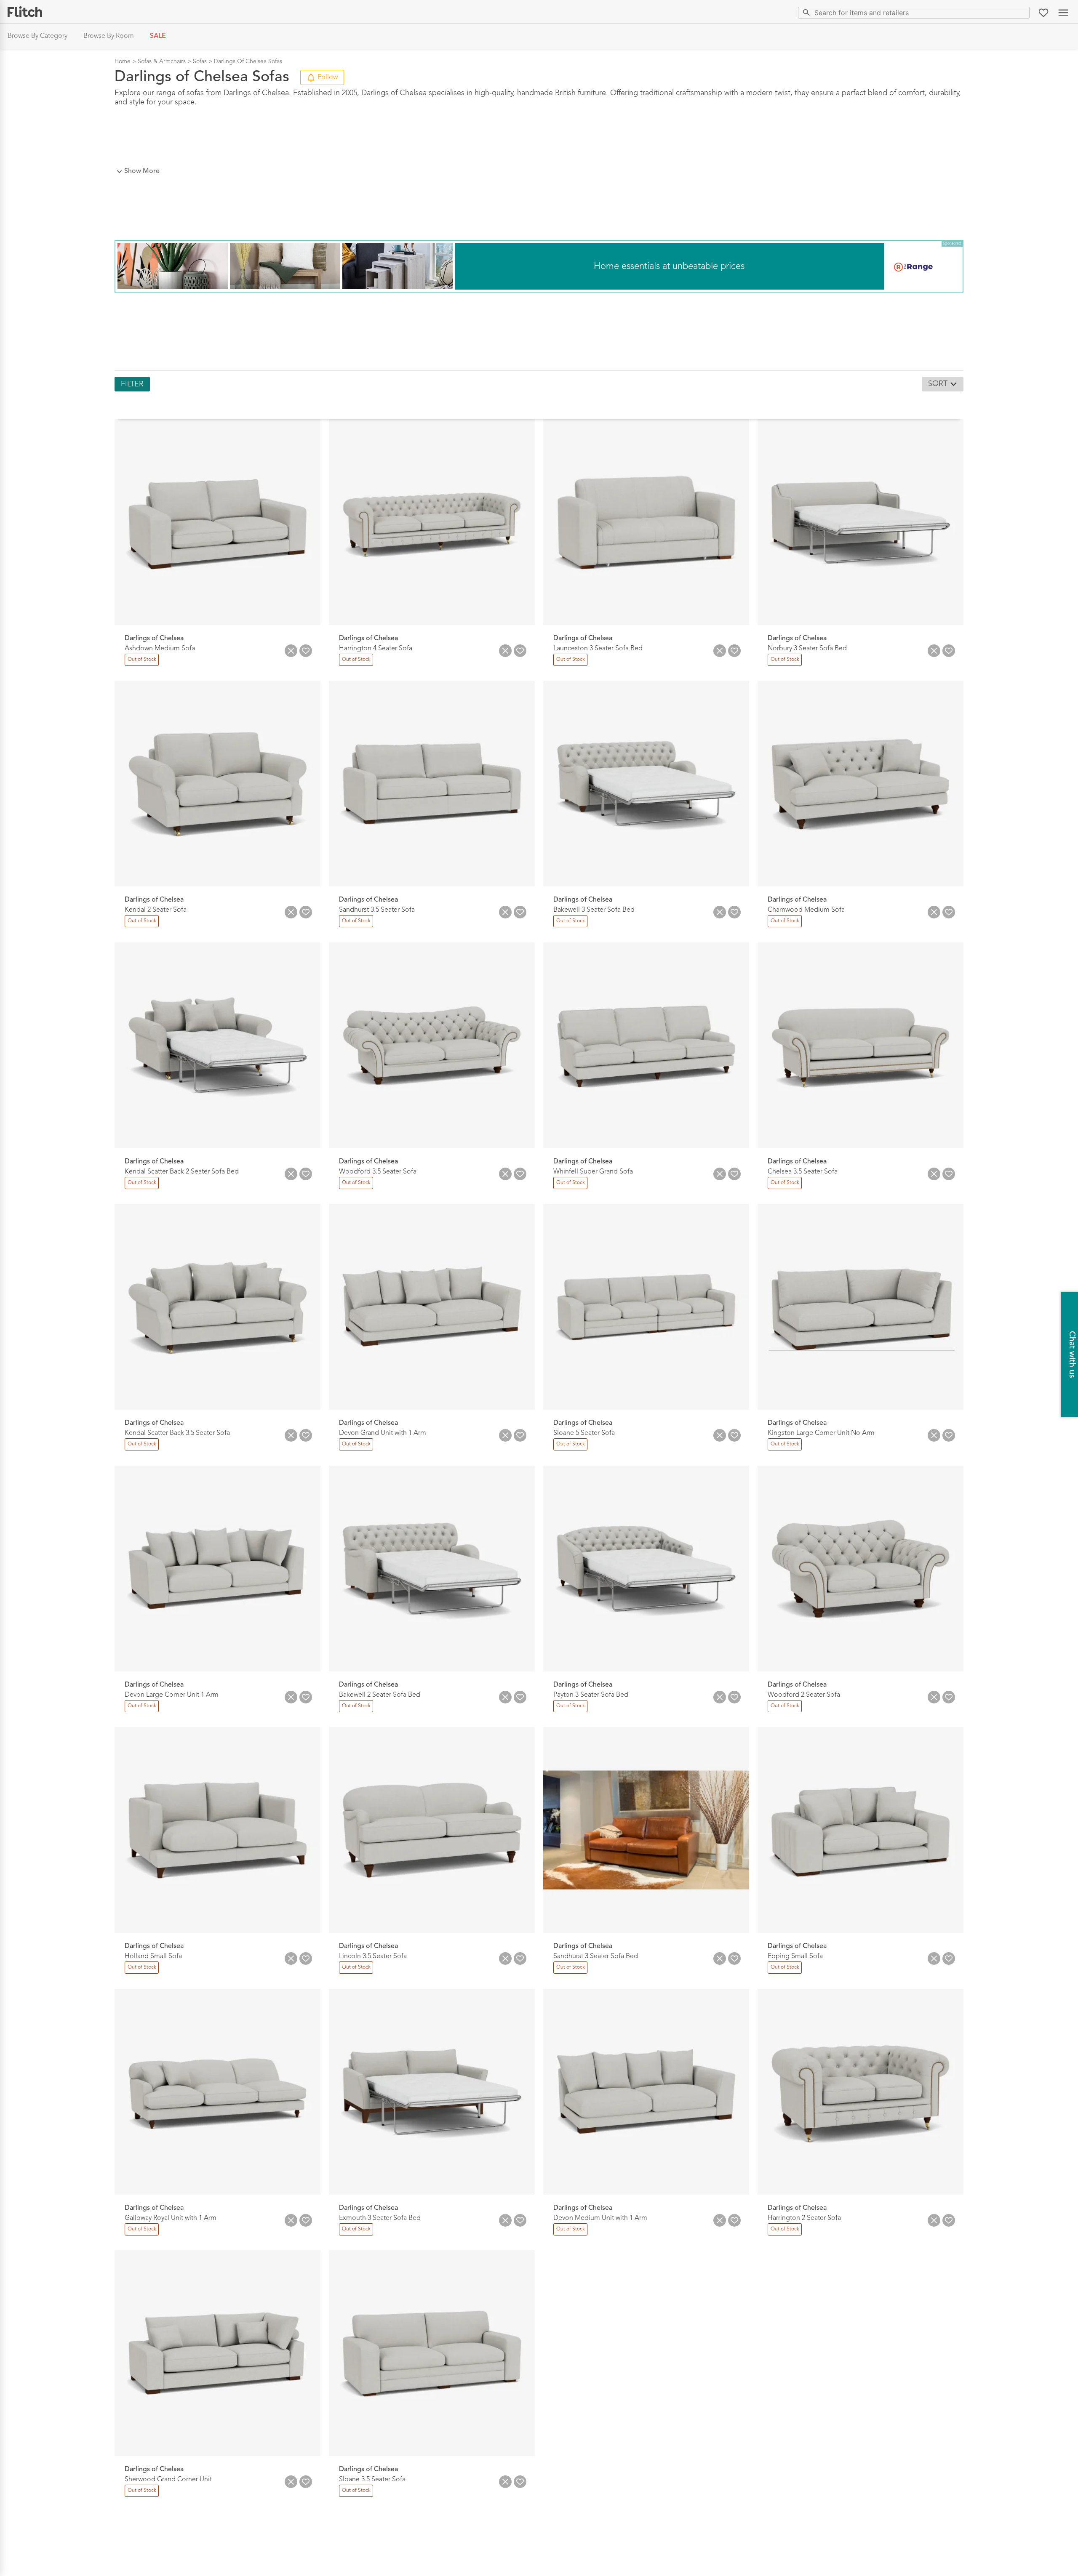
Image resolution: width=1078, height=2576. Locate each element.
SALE (158, 36)
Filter (132, 384)
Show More (142, 171)
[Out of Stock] (141, 665)
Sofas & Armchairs (162, 61)
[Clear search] (1021, 12)
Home (123, 61)
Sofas (200, 61)
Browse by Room (109, 36)
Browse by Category (37, 36)
